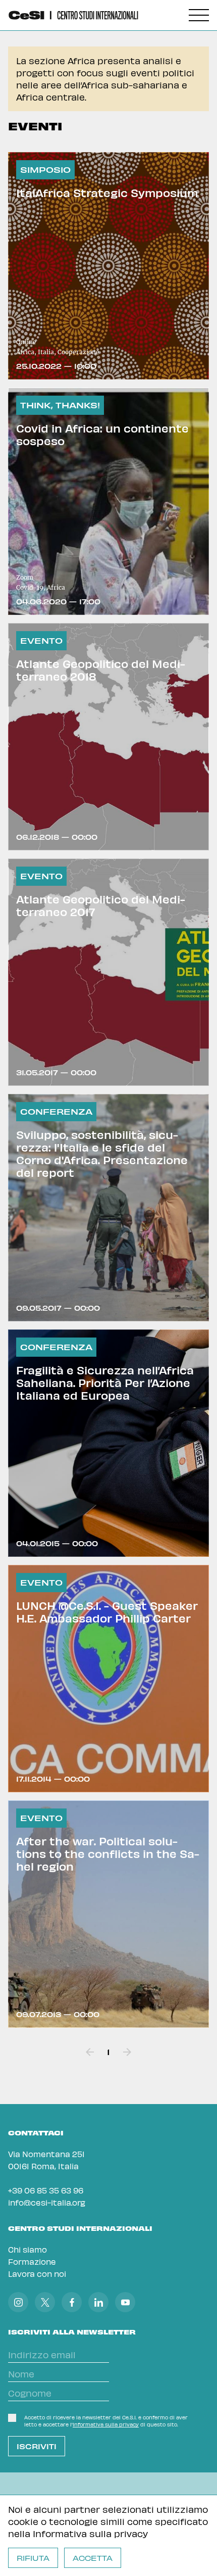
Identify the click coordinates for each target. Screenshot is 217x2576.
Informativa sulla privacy (90, 2533)
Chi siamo (28, 2249)
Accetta (93, 2558)
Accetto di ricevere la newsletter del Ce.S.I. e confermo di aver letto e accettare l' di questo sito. (106, 2421)
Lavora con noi (37, 2274)
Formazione (32, 2261)
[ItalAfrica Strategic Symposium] (108, 266)
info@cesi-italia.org (47, 2202)
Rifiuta (33, 2558)
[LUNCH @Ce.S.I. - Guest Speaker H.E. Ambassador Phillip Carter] (108, 1679)
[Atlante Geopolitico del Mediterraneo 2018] (108, 737)
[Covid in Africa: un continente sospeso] (108, 501)
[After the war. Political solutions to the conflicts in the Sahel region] (108, 1914)
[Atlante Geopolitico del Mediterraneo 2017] (108, 972)
